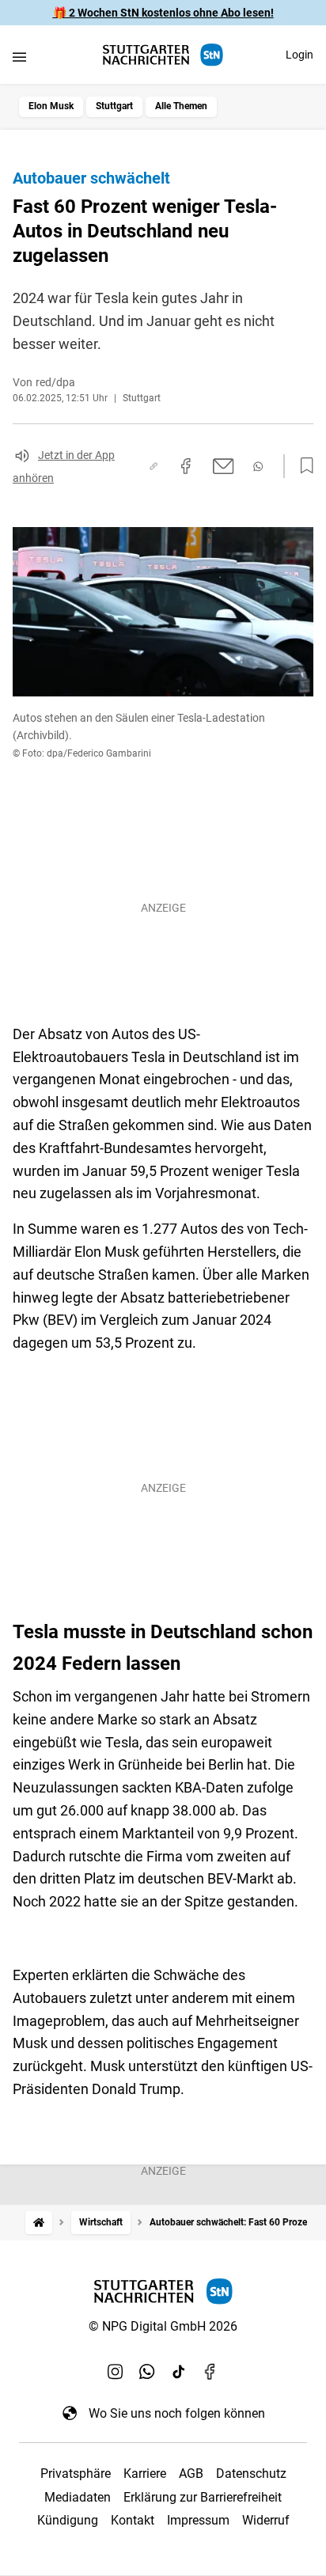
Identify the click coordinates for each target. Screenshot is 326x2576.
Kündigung (68, 2520)
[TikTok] (179, 2372)
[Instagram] (116, 2372)
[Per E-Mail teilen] (224, 466)
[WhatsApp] (147, 2372)
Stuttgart (114, 106)
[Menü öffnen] (19, 57)
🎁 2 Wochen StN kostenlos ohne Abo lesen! (163, 13)
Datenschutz (251, 2474)
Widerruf (266, 2520)
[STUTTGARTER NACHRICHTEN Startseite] (163, 55)
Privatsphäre (76, 2474)
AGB (191, 2474)
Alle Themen (181, 106)
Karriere (145, 2474)
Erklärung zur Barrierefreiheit (203, 2497)
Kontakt (133, 2520)
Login (299, 55)
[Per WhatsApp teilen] (258, 467)
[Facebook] (210, 2372)
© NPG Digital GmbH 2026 (163, 2326)
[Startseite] (39, 2223)
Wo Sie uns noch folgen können (177, 2413)
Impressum (198, 2520)
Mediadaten (78, 2497)
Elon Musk (51, 106)
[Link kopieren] (154, 466)
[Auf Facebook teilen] (186, 466)
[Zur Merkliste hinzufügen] (302, 466)
